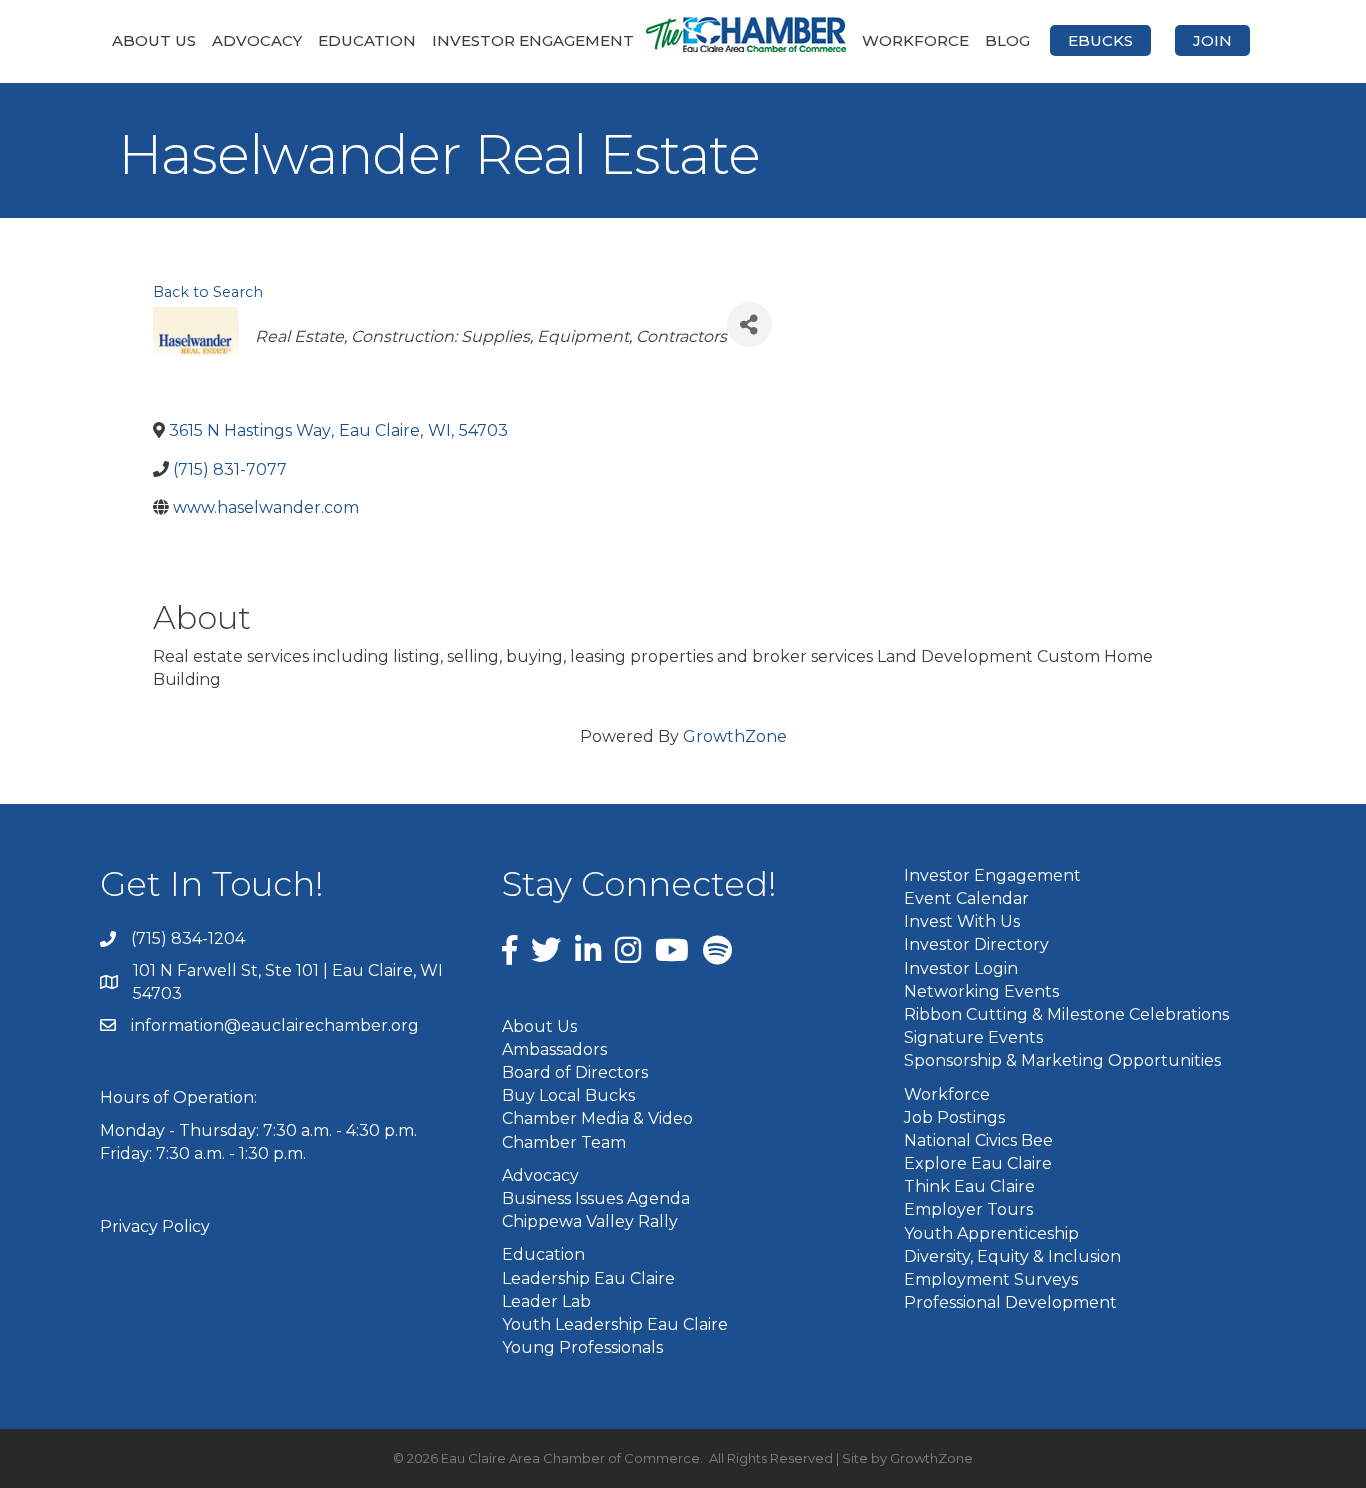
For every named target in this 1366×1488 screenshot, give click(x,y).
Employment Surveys (991, 1279)
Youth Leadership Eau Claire (615, 1324)
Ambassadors (554, 1049)
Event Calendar (966, 898)
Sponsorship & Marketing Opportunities (1062, 1060)
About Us (154, 40)
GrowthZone (735, 736)
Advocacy (257, 40)
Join (1212, 40)
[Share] (749, 324)
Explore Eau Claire (978, 1163)
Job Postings (954, 1117)
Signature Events (973, 1037)
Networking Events (981, 991)
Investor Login (961, 968)
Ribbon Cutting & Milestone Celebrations (1066, 1014)
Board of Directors (575, 1072)
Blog (1007, 40)
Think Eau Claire (969, 1186)
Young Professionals (582, 1347)
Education (367, 40)
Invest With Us (962, 921)
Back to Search (208, 292)
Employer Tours (968, 1209)
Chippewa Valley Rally (590, 1221)
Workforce (915, 40)
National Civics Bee (978, 1140)
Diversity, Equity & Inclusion (1012, 1256)
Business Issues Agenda (596, 1198)
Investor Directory (976, 944)
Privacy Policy (155, 1226)
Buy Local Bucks (568, 1095)
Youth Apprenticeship (991, 1233)
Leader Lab (546, 1301)
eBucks (1100, 40)
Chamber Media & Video (597, 1118)
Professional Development (1010, 1302)
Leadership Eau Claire (588, 1278)
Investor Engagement (533, 40)
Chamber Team (564, 1142)
